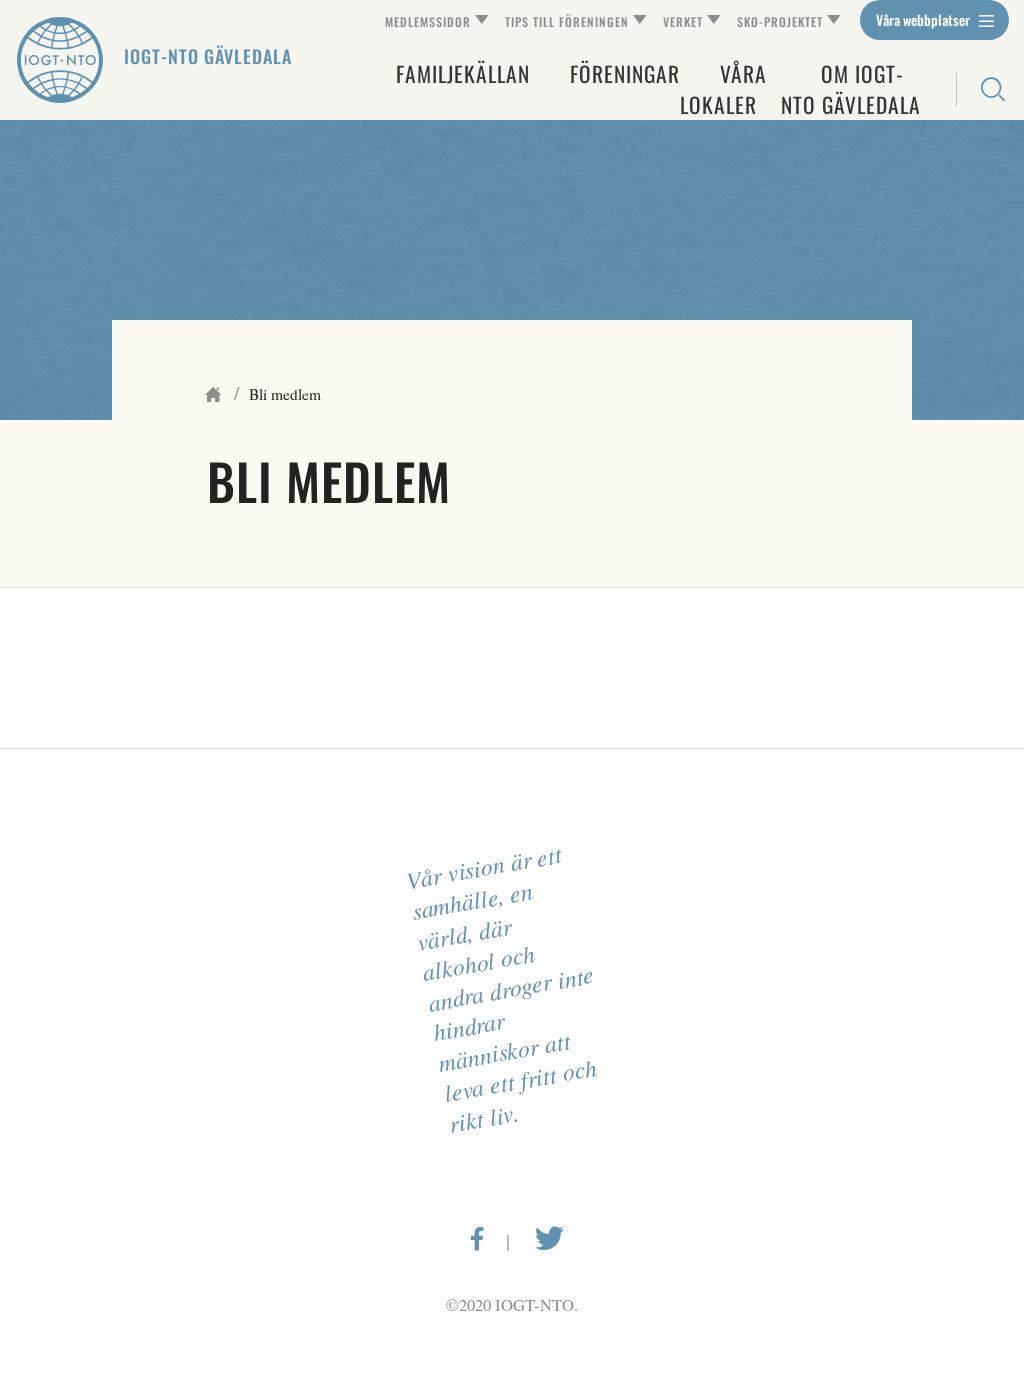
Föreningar (625, 73)
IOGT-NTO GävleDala (208, 56)
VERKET (683, 21)
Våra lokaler (723, 89)
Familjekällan (463, 73)
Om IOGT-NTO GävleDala (851, 89)
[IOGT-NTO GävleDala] (60, 60)
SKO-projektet (780, 21)
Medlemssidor (428, 21)
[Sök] (982, 89)
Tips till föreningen (567, 21)
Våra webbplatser (924, 19)
